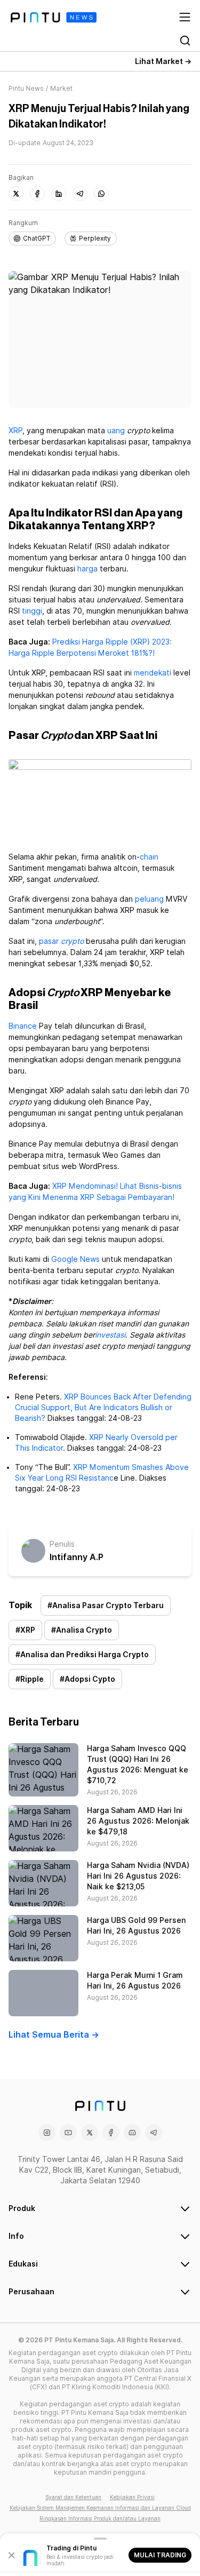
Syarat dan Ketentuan (73, 2497)
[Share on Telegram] (80, 194)
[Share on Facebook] (37, 194)
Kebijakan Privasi (132, 2497)
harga (87, 569)
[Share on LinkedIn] (59, 194)
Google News (75, 1259)
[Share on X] (16, 194)
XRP (15, 431)
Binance (23, 1026)
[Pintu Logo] (54, 17)
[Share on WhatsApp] (101, 194)
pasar (49, 941)
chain (149, 857)
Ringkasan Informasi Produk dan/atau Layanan (100, 2518)
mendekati (153, 673)
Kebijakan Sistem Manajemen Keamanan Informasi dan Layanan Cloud (100, 2508)
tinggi (32, 611)
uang (116, 431)
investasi (110, 1335)
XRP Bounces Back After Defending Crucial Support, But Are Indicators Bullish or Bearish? (103, 1408)
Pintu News (26, 88)
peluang (149, 899)
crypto (72, 941)
